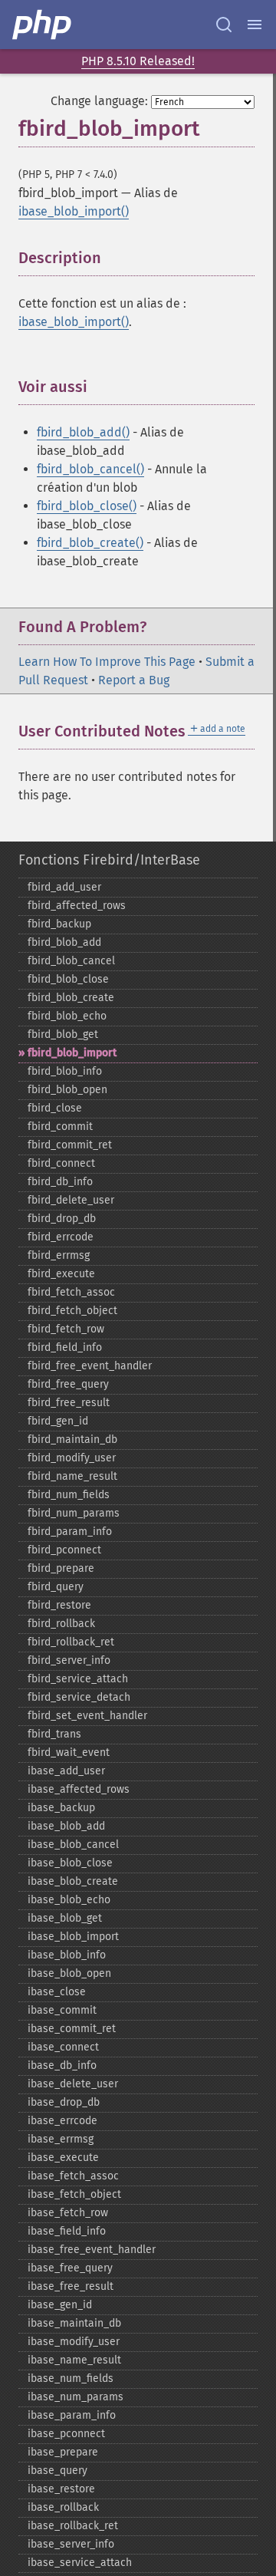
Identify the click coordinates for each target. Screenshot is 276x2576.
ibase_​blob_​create (73, 1881)
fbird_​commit (60, 1127)
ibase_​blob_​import (73, 1937)
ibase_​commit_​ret (72, 2029)
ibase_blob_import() (74, 211)
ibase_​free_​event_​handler (92, 2250)
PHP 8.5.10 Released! (138, 61)
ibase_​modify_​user (74, 2342)
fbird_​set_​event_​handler (87, 1716)
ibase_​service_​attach (80, 2563)
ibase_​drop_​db (64, 2102)
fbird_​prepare (61, 1568)
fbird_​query (56, 1587)
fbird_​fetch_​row (66, 1329)
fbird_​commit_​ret (70, 1145)
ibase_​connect (63, 2047)
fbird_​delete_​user (71, 1200)
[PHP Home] (43, 25)
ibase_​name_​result (74, 2360)
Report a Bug (134, 680)
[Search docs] (224, 25)
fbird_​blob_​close (68, 979)
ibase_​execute (63, 2158)
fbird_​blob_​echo (67, 1016)
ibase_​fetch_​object (74, 2194)
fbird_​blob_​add (64, 942)
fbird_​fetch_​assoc (71, 1292)
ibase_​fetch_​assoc (73, 2176)
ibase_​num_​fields (71, 2378)
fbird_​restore (59, 1605)
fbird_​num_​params (74, 1513)
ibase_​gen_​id (60, 2305)
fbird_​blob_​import (72, 1053)
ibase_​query (58, 2471)
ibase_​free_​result (71, 2286)
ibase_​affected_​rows (79, 1789)
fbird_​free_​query (68, 1384)
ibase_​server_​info (71, 2544)
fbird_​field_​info (65, 1347)
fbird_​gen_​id (58, 1421)
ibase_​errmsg (61, 2139)
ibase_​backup (61, 1808)
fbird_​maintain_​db (72, 1440)
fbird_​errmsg (59, 1255)
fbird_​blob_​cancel (71, 961)
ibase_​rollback (63, 2507)
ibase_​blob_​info (67, 1955)
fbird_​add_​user (64, 887)
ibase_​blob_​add (66, 1826)
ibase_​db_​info (62, 2065)
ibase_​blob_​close (70, 1863)
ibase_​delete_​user (73, 2084)
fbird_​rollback (61, 1624)
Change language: (99, 101)
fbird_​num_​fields (69, 1495)
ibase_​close (57, 1992)
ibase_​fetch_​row (68, 2213)
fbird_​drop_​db (62, 1219)
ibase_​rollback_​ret (73, 2526)
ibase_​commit (62, 2010)
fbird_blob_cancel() (90, 469)
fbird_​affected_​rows (77, 906)
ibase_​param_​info (72, 2415)
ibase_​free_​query (70, 2268)
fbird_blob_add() (83, 432)
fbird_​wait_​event (69, 1752)
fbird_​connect (61, 1163)
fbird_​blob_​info (65, 1071)
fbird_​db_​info (60, 1182)
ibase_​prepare (63, 2452)
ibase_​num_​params (76, 2397)
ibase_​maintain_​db (74, 2323)
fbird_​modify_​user (72, 1458)
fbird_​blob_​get (63, 1034)
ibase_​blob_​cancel (73, 1845)
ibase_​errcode (62, 2121)
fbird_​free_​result (69, 1403)
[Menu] (255, 25)
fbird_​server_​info (69, 1660)
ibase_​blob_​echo (69, 1900)
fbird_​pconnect (64, 1550)
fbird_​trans (54, 1734)
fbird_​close (55, 1108)
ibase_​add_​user (66, 1771)
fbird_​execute (61, 1274)
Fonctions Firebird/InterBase (109, 860)
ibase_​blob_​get (65, 1918)
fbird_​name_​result (72, 1476)
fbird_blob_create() (90, 543)
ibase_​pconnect (66, 2434)
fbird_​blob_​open (67, 1090)
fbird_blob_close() (87, 506)
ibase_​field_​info (67, 2231)
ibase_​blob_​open (69, 1973)
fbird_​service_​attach (78, 1679)
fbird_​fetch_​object (72, 1311)
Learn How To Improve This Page (107, 662)
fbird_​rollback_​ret (71, 1642)
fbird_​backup (59, 924)
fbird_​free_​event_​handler (90, 1366)
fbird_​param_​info (70, 1532)
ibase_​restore (61, 2489)
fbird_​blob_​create (71, 998)
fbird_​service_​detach (79, 1697)
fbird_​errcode (61, 1237)
